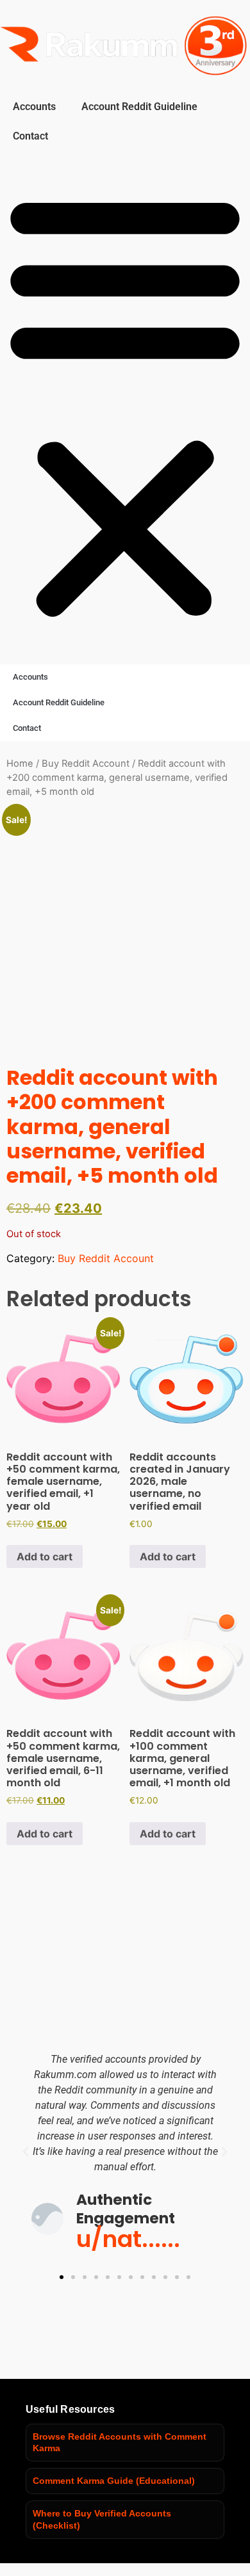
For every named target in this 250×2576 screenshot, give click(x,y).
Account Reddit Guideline (139, 107)
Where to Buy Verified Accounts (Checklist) (102, 2519)
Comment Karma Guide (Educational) (114, 2481)
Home (20, 764)
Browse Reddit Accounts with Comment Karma (120, 2443)
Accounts (34, 107)
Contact (30, 136)
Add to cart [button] (45, 1556)
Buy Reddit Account (86, 764)
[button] (125, 404)
